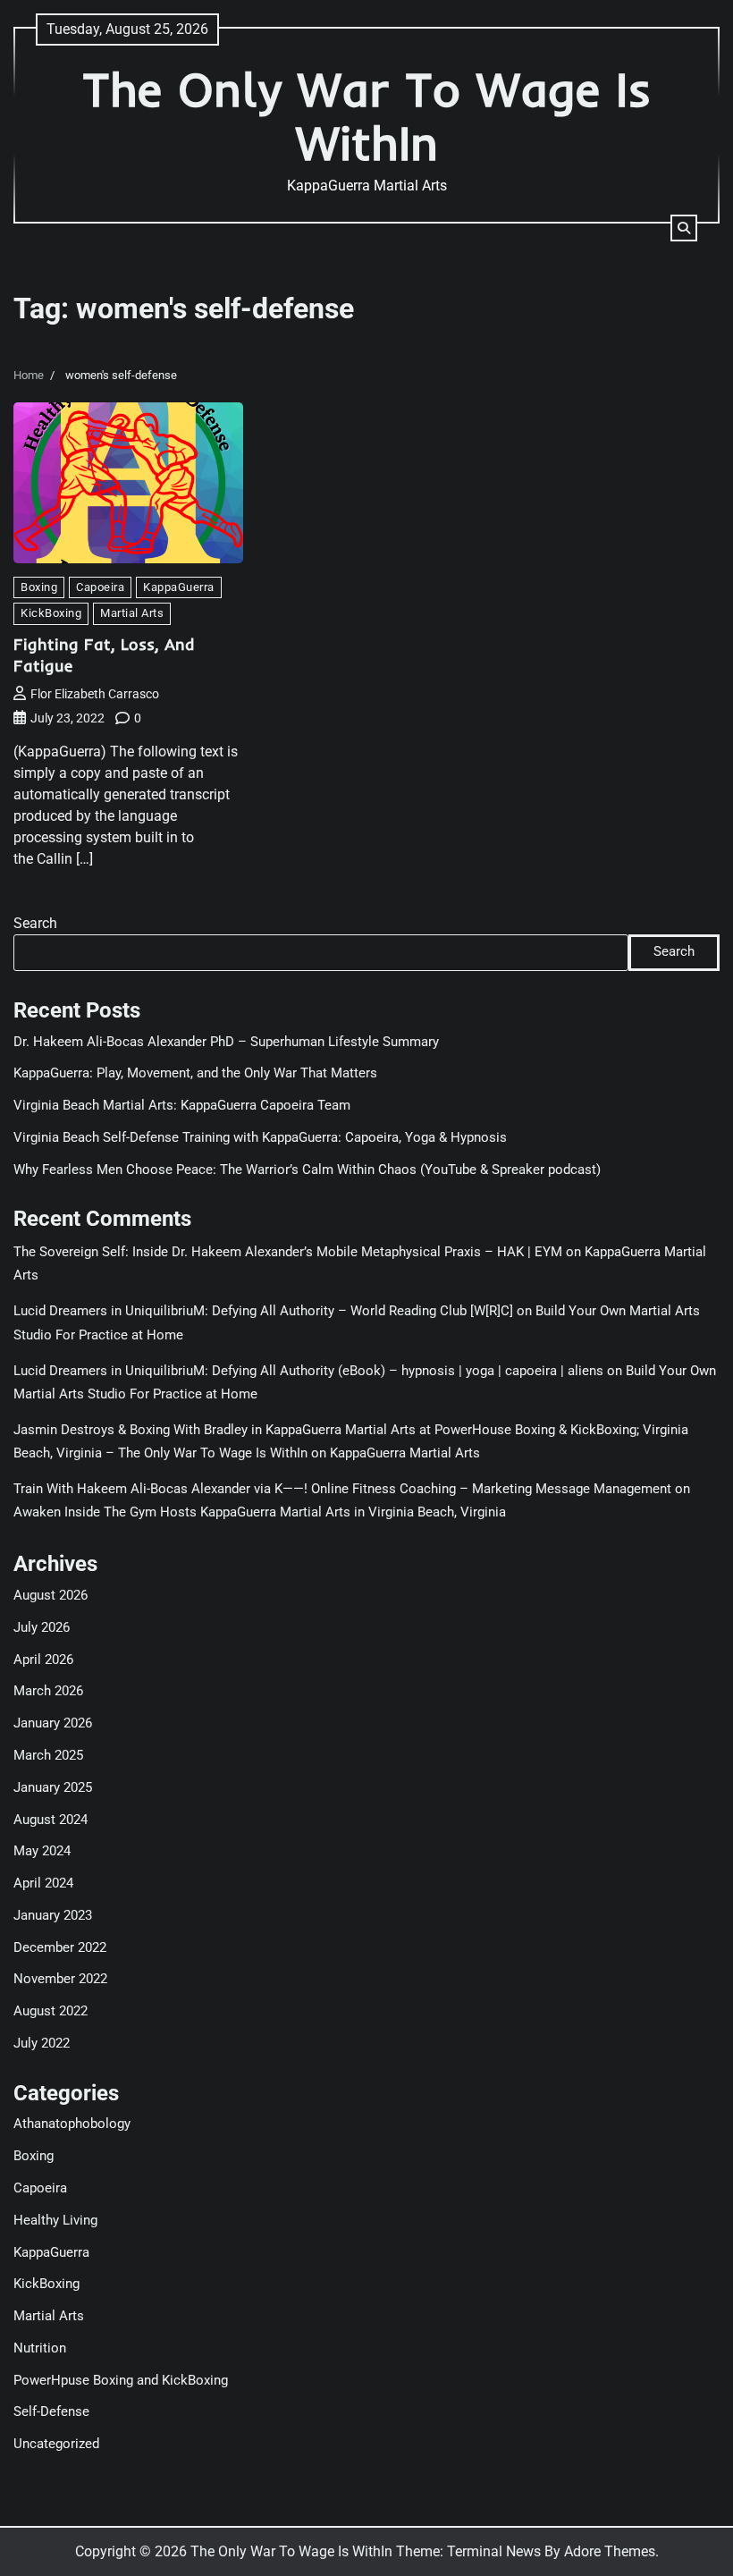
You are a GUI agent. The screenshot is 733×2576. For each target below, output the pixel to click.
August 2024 (51, 1820)
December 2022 (60, 1948)
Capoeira (100, 587)
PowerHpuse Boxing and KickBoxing (121, 2381)
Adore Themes (610, 2551)
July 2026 (42, 1628)
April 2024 (43, 1883)
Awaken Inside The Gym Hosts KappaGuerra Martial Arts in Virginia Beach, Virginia (260, 1512)
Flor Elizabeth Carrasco (95, 694)
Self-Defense (51, 2412)
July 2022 (42, 2044)
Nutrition (40, 2348)
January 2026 (53, 1723)
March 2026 (48, 1691)
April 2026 (43, 1660)
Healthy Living (55, 2221)
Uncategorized (56, 2444)
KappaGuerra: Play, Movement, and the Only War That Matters (195, 1073)
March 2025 (48, 1756)
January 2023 (53, 1916)
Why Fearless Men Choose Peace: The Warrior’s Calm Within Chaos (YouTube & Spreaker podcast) (307, 1170)
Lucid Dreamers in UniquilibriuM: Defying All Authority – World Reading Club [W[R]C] (263, 1311)
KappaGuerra (179, 587)
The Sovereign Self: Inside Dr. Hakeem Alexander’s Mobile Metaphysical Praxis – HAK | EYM (288, 1252)
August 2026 (51, 1596)
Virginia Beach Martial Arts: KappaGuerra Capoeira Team (182, 1106)
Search (35, 923)
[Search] (684, 228)
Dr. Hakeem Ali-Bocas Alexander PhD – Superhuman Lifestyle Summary (226, 1042)
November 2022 (60, 1979)
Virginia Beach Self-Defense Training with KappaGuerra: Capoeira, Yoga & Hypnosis (260, 1138)
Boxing (39, 587)
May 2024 (42, 1851)
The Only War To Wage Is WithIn (367, 116)
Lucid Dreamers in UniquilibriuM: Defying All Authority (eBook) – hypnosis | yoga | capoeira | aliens (308, 1371)
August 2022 (51, 2011)
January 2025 (53, 1788)
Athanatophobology (72, 2124)
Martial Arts (132, 613)
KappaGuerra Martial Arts (405, 1453)
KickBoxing (51, 613)
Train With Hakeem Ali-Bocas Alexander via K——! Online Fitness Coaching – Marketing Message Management (342, 1489)
